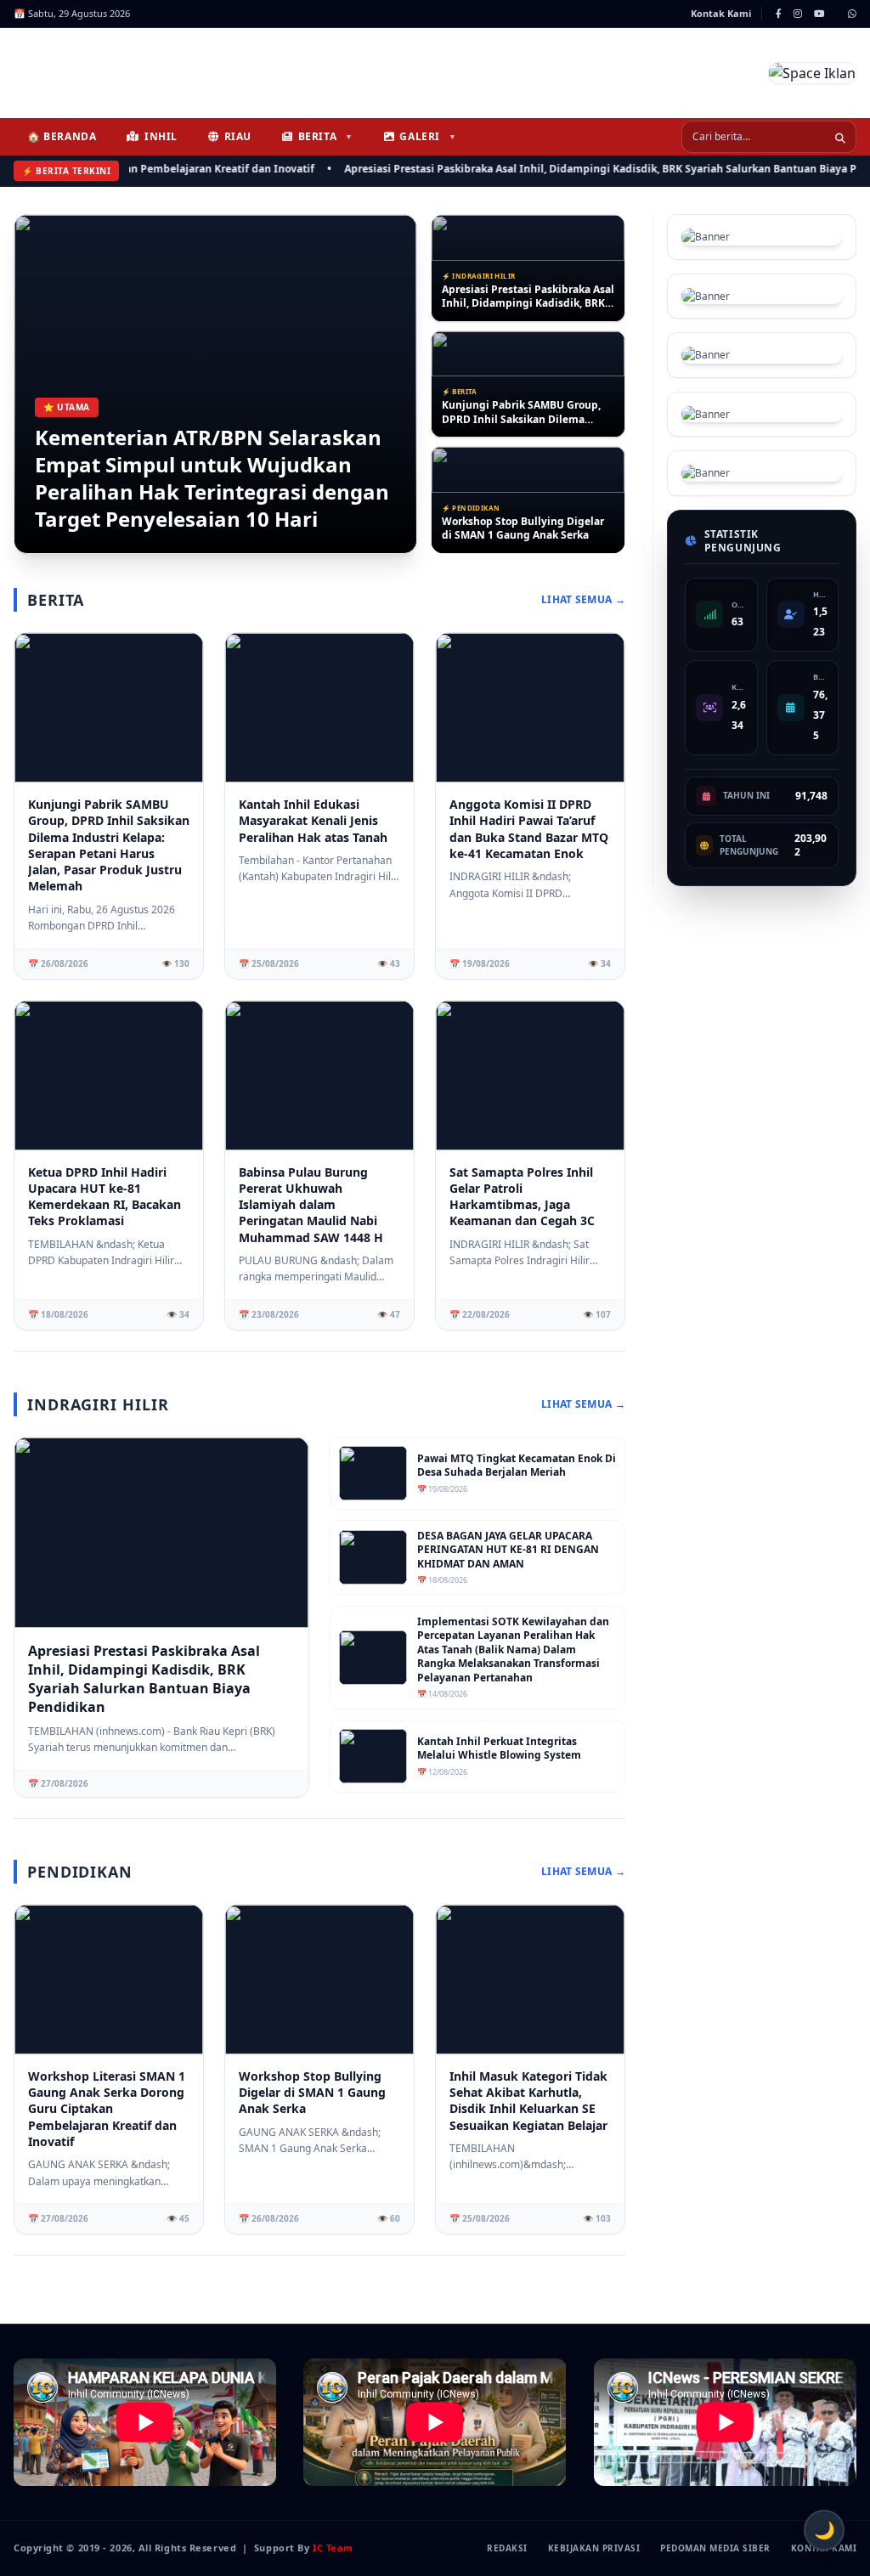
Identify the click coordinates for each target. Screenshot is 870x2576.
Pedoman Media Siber (715, 2548)
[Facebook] (779, 14)
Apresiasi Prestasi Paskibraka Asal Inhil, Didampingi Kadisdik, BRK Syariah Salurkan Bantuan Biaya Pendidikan (583, 169)
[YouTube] (819, 14)
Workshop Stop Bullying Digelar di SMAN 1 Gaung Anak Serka (523, 529)
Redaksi (507, 2548)
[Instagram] (798, 14)
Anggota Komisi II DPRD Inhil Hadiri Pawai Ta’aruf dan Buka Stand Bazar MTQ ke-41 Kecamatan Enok (529, 829)
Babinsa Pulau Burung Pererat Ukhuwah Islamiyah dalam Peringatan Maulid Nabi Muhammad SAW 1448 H (311, 1205)
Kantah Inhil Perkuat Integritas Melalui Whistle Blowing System (499, 1749)
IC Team (333, 2548)
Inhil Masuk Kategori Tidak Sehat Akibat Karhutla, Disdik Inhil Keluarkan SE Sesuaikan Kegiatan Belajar (528, 2101)
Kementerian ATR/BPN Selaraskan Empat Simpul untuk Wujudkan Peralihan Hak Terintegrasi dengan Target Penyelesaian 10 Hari (212, 478)
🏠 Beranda (62, 136)
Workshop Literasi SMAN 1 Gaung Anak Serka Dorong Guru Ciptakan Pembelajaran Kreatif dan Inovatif (107, 2109)
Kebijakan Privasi (594, 2548)
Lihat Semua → (583, 600)
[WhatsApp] (852, 14)
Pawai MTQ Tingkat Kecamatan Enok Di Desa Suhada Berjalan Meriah (517, 1466)
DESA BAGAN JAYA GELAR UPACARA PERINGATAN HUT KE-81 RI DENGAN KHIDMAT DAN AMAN (508, 1550)
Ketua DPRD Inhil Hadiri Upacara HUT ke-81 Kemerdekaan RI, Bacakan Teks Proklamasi (105, 1197)
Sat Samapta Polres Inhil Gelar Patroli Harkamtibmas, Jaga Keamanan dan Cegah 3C (522, 1197)
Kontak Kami (721, 13)
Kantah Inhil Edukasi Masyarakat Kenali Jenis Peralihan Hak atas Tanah (313, 821)
